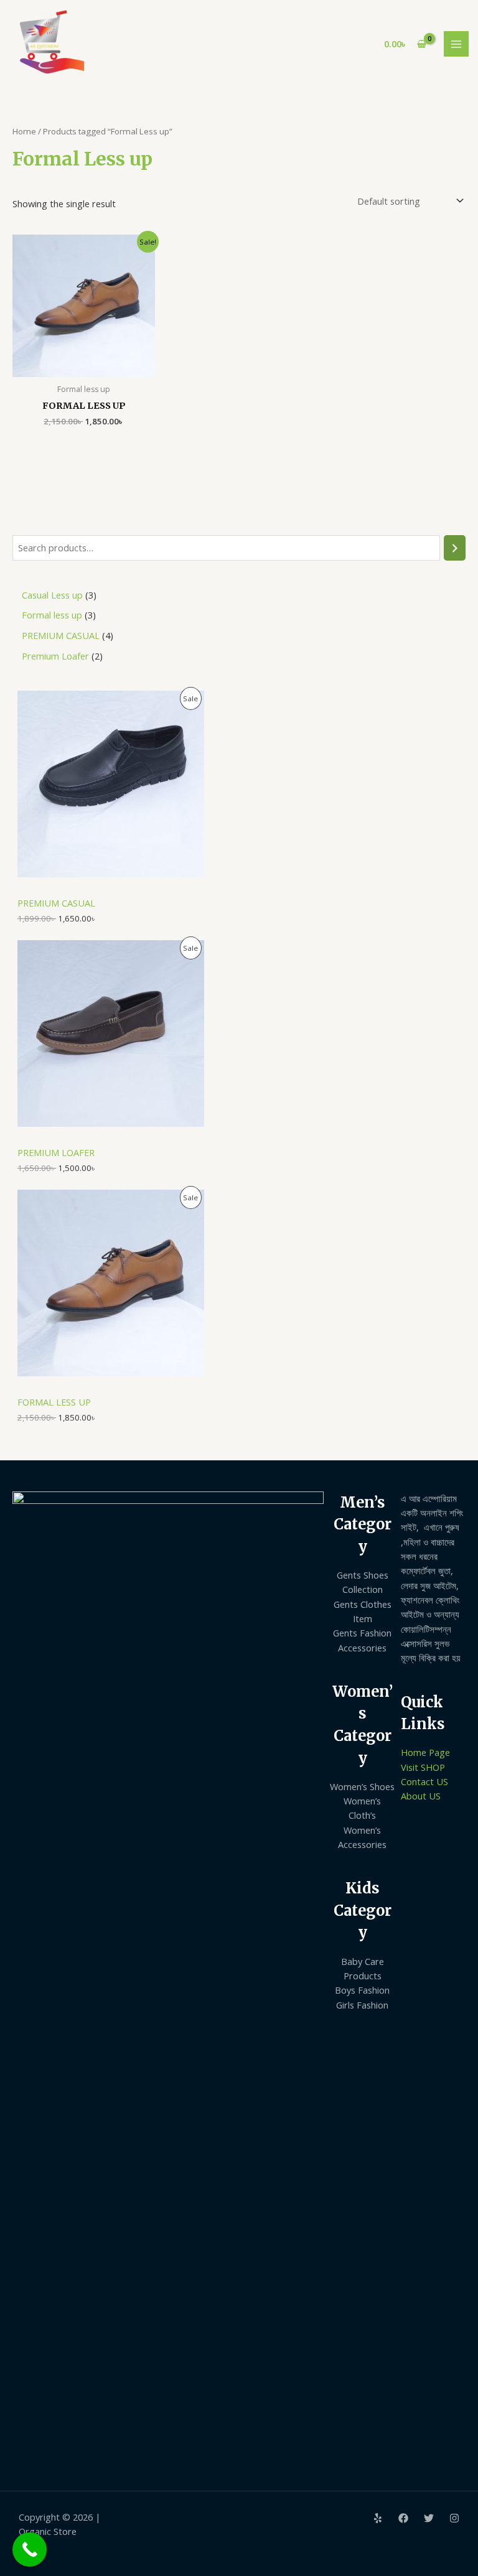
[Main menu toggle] (456, 44)
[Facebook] (403, 2518)
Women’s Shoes (362, 1786)
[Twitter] (429, 2518)
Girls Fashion (362, 2005)
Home (24, 131)
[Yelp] (378, 2518)
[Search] (455, 548)
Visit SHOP (423, 1767)
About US (421, 1796)
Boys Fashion (362, 1990)
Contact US (424, 1781)
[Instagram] (454, 2518)
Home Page (425, 1752)
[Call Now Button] (30, 2550)
